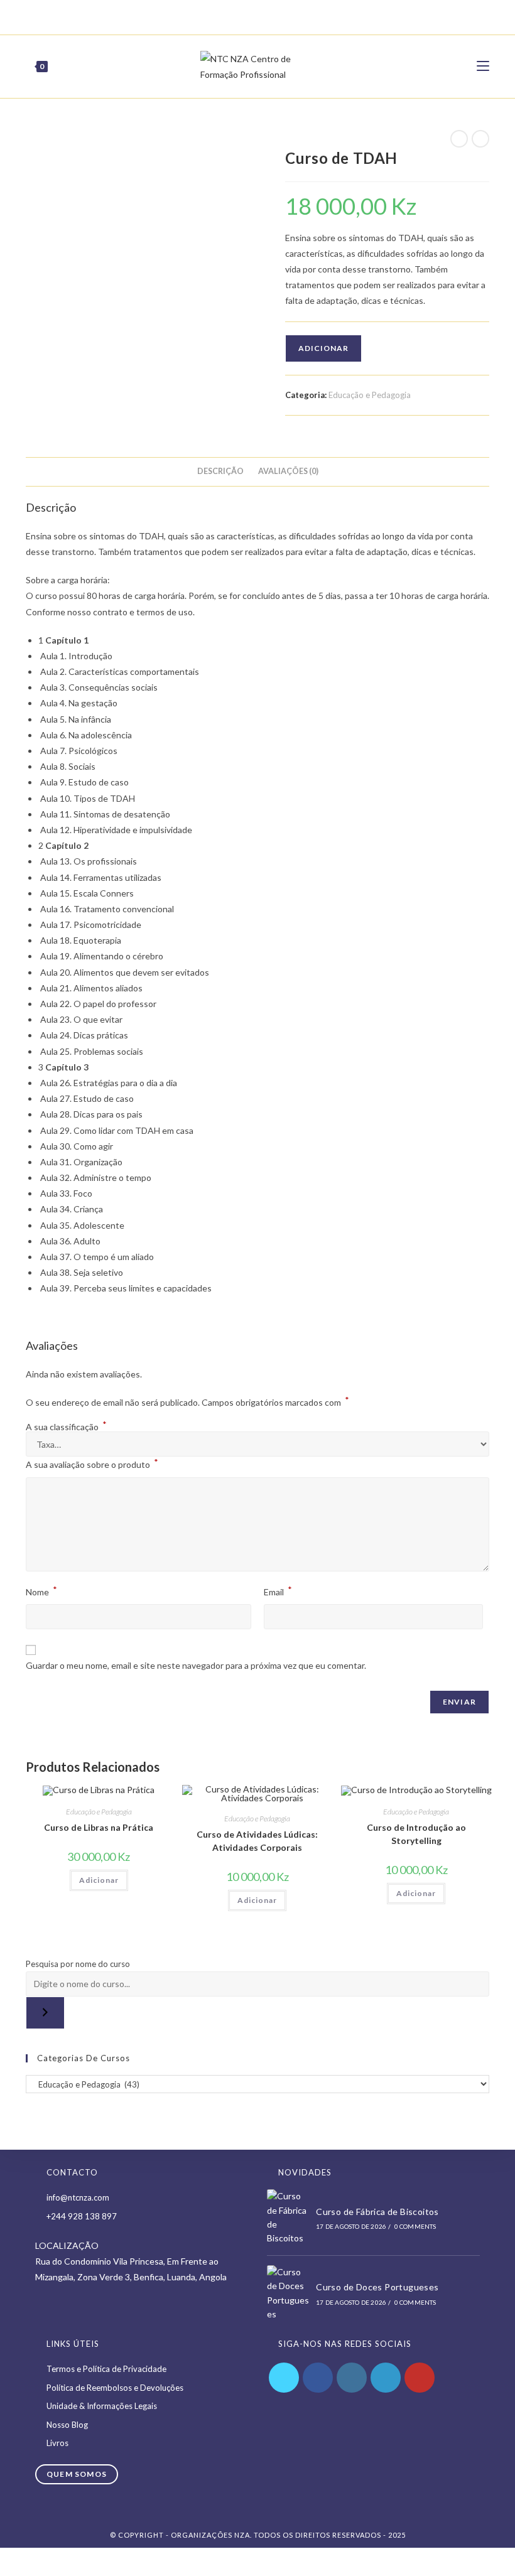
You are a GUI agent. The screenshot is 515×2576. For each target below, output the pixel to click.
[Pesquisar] (45, 2013)
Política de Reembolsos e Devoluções (115, 2388)
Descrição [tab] (220, 471)
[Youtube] (277, 16)
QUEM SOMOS (77, 2474)
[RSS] (306, 16)
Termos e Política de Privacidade (106, 2369)
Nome (41, 1591)
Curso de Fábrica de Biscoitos (377, 2212)
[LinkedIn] (386, 2378)
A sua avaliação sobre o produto (92, 1463)
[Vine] (292, 16)
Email (278, 1591)
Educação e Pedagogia (370, 395)
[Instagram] (263, 16)
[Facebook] (220, 16)
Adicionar (323, 348)
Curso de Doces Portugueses (377, 2287)
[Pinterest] (234, 16)
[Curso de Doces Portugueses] (288, 2293)
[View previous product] (459, 139)
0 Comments (415, 2226)
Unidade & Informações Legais (102, 2406)
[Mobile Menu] (483, 66)
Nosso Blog (67, 2425)
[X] (207, 16)
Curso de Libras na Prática (99, 1827)
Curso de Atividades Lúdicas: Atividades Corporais (257, 1841)
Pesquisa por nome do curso (78, 1964)
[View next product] (480, 139)
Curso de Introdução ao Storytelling (416, 1834)
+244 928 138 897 (82, 2216)
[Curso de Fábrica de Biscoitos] (288, 2218)
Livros (57, 2443)
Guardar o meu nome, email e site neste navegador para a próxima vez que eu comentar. (196, 1665)
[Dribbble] (248, 16)
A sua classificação (66, 1427)
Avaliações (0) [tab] (288, 471)
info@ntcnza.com (78, 2197)
